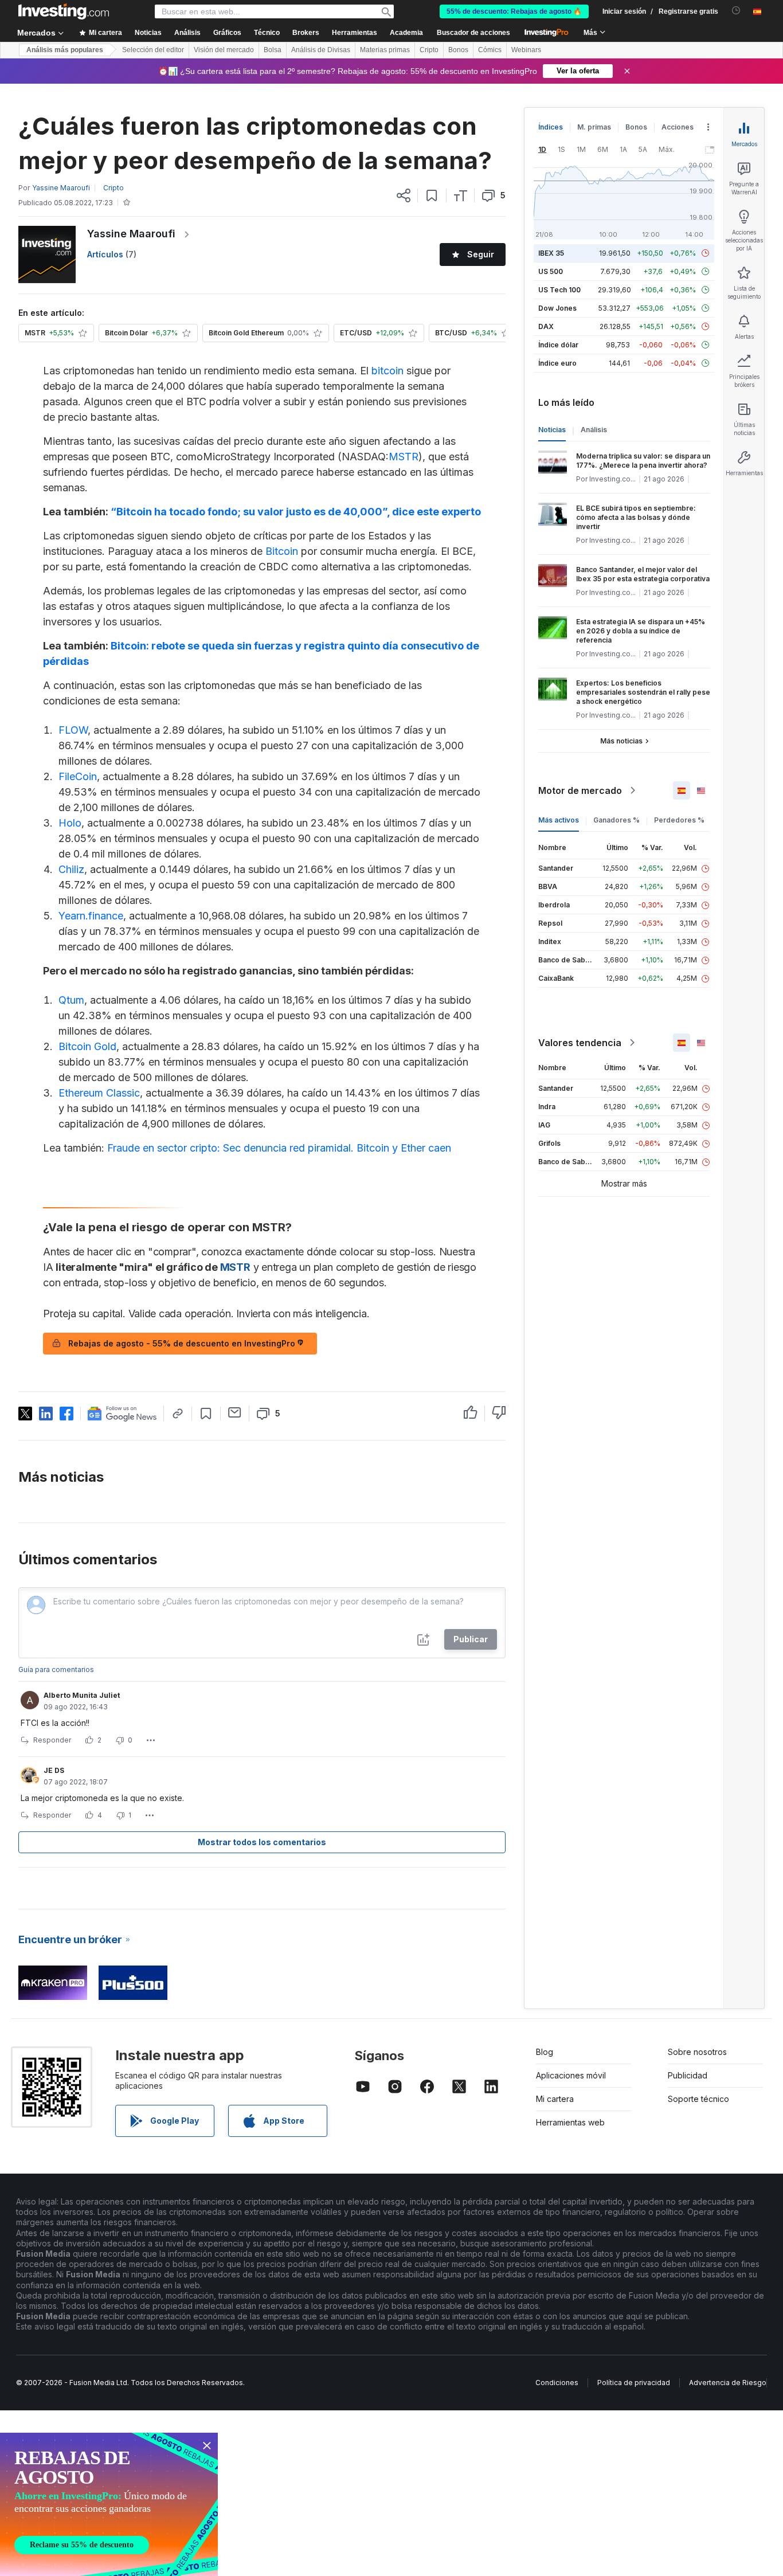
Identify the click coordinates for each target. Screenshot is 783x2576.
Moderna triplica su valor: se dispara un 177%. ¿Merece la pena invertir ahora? (643, 461)
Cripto (429, 50)
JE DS (54, 1770)
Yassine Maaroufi (131, 234)
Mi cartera (555, 2099)
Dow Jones (557, 308)
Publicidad (688, 2075)
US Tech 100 (559, 290)
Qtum (71, 1000)
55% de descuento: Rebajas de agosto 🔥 (514, 11)
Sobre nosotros (697, 2052)
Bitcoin (282, 551)
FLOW (73, 730)
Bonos (458, 50)
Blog (545, 2052)
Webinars (526, 50)
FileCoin (78, 776)
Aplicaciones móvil (571, 2075)
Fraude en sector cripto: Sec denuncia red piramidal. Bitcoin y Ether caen (279, 1148)
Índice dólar (558, 345)
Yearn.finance (91, 916)
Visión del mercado (224, 50)
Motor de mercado (580, 790)
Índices (551, 127)
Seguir (481, 254)
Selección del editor (153, 50)
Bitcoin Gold (87, 1046)
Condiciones (557, 2383)
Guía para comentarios (56, 1669)
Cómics (490, 50)
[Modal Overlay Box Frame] (109, 2504)
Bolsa (273, 50)
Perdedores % (679, 820)
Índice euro (557, 363)
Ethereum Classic (99, 1093)
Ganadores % (616, 820)
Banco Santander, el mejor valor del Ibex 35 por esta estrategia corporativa (643, 574)
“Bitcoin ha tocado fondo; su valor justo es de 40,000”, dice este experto (296, 512)
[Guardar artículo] (432, 195)
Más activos (559, 820)
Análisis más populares (65, 50)
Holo (70, 823)
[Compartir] (404, 195)
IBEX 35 (551, 253)
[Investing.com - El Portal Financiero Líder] (64, 11)
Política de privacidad (634, 2383)
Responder (52, 1740)
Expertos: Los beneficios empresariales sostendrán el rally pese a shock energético (643, 692)
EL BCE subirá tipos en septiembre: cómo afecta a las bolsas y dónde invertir (636, 517)
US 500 (551, 271)
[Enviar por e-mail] (235, 1412)
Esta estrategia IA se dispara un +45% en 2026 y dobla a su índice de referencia (641, 631)
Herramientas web (570, 2122)
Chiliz (71, 869)
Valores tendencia (580, 1043)
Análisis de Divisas (321, 50)
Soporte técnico (698, 2099)
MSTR (404, 457)
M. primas (594, 127)
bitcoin (387, 371)
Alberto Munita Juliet (82, 1695)
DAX (546, 326)
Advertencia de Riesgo (728, 2383)
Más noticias (621, 741)
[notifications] (736, 11)
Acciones (678, 127)
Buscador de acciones (473, 33)
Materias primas (385, 50)
